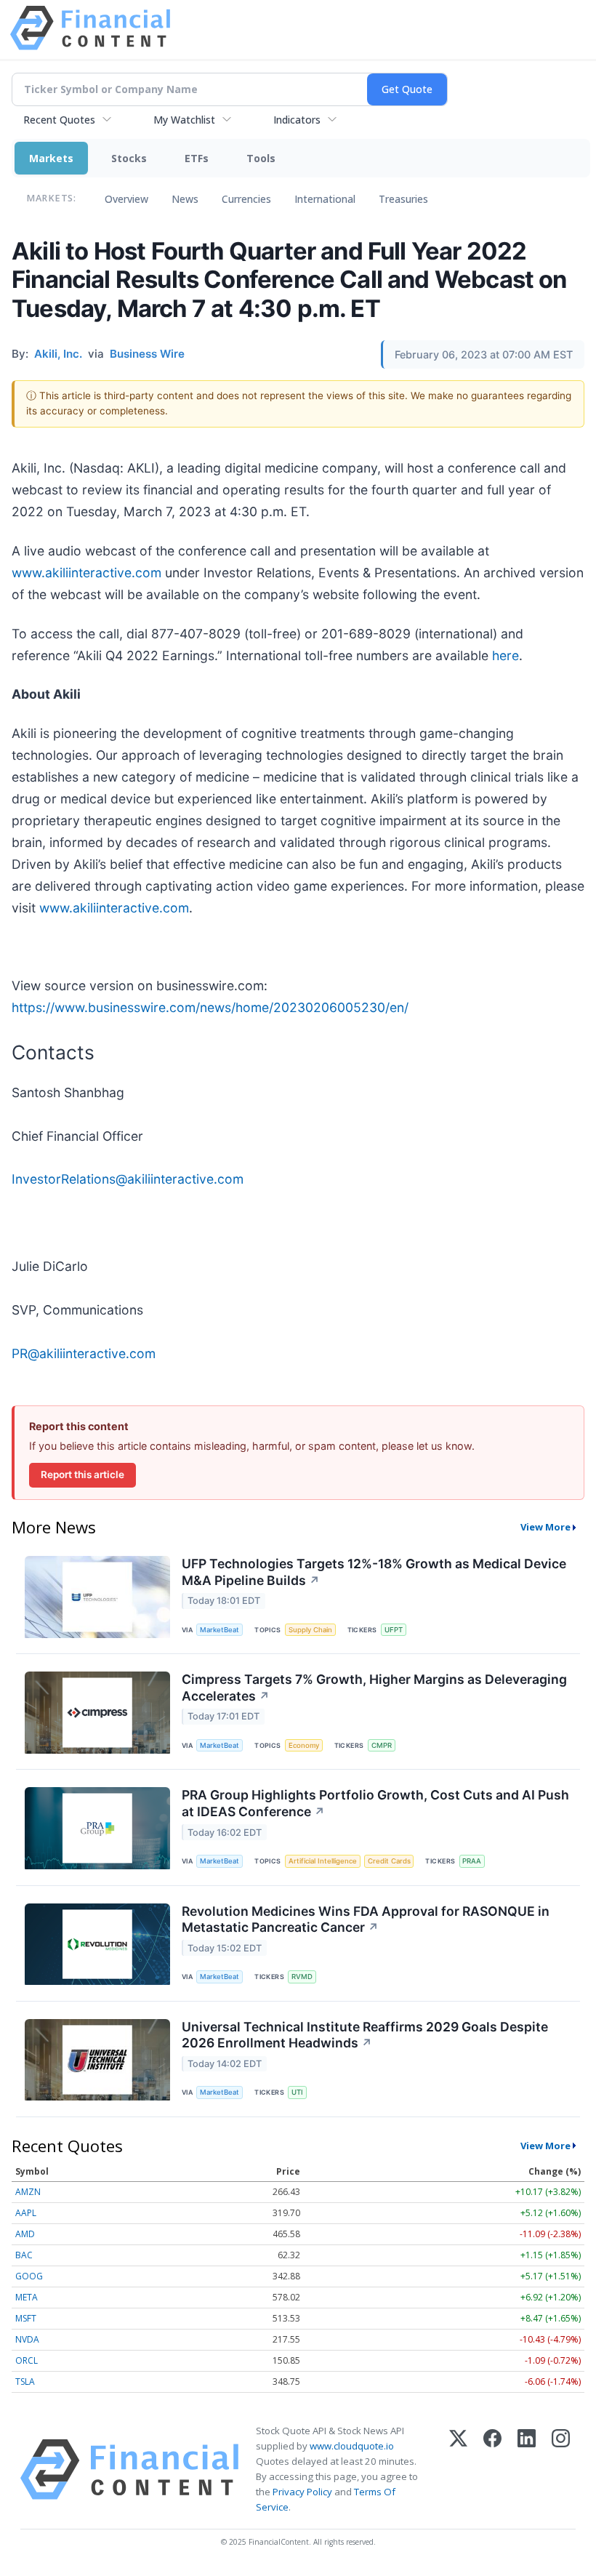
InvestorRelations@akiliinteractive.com (128, 1179)
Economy (304, 1745)
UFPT (394, 1630)
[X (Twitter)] (458, 2469)
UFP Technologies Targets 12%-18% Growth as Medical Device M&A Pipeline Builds (374, 1572)
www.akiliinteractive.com (86, 573)
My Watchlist (184, 120)
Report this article (82, 1474)
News (185, 199)
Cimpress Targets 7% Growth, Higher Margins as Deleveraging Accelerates (374, 1688)
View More (545, 1527)
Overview (126, 199)
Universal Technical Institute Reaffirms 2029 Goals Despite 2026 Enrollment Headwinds (365, 2035)
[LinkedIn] (527, 2469)
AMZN (28, 2192)
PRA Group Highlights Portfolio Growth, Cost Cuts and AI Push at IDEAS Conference (375, 1803)
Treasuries (403, 199)
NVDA (27, 2339)
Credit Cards (389, 1861)
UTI (297, 2092)
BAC (24, 2255)
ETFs (197, 158)
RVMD (302, 1977)
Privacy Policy (302, 2492)
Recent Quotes (59, 120)
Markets (51, 158)
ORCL (27, 2360)
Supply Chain (310, 1630)
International (325, 199)
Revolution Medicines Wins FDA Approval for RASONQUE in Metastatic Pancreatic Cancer (366, 1919)
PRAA (472, 1861)
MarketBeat (220, 1630)
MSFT (26, 2318)
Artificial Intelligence (323, 1861)
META (27, 2297)
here (506, 655)
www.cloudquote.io (352, 2446)
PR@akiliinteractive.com (84, 1353)
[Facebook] (492, 2469)
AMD (25, 2234)
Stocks (129, 158)
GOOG (29, 2276)
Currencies (246, 199)
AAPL (26, 2213)
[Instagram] (561, 2469)
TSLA (25, 2382)
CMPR (382, 1745)
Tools (261, 158)
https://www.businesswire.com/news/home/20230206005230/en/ (210, 1007)
